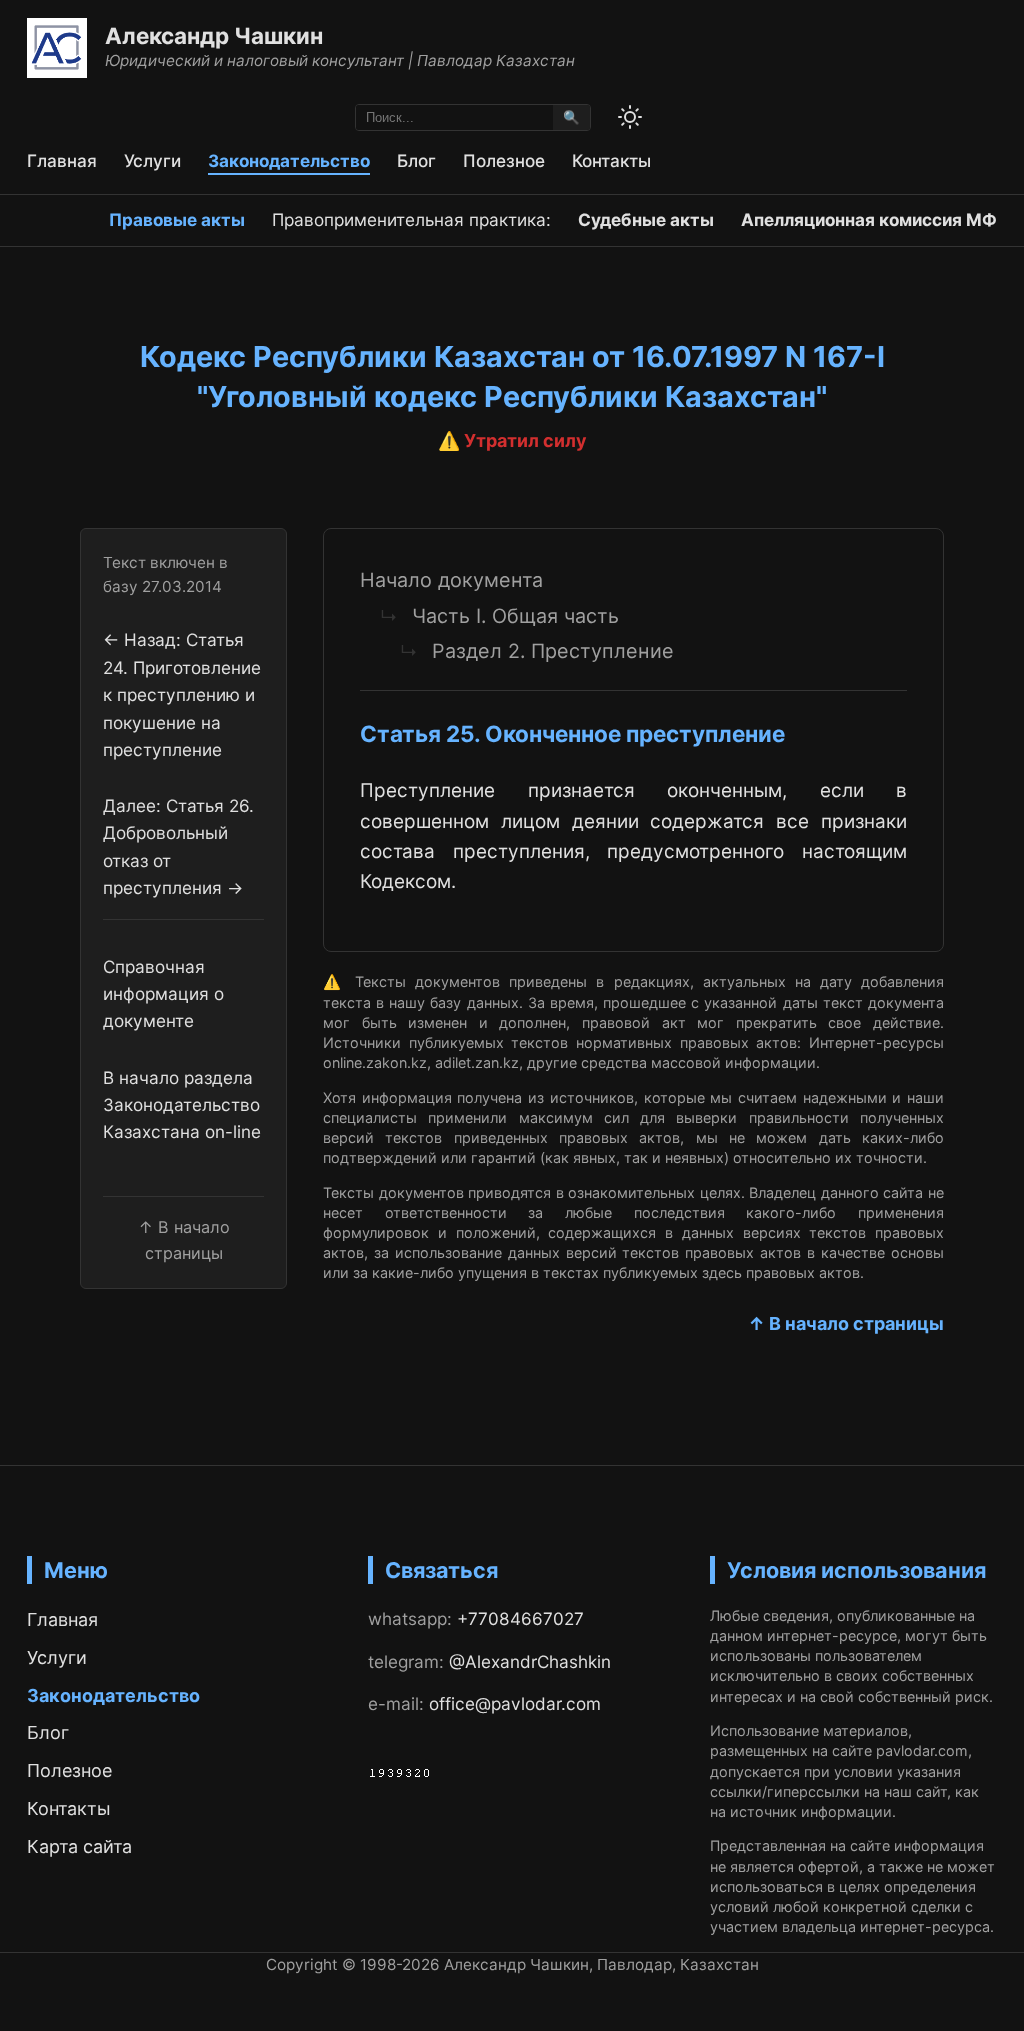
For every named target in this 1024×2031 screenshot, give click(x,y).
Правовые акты (177, 219)
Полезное (504, 160)
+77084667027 (520, 1618)
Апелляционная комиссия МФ (869, 219)
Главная (62, 160)
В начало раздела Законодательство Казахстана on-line (182, 1105)
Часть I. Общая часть (515, 616)
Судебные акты (646, 219)
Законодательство (289, 160)
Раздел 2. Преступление (553, 651)
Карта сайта (79, 1846)
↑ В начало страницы (846, 1323)
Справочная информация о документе (163, 994)
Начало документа (451, 580)
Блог (416, 160)
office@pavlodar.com (515, 1703)
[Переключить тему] (630, 117)
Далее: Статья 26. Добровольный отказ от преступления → (178, 846)
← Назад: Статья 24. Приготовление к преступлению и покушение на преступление (182, 694)
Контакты (611, 160)
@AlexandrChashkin (530, 1661)
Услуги (152, 160)
